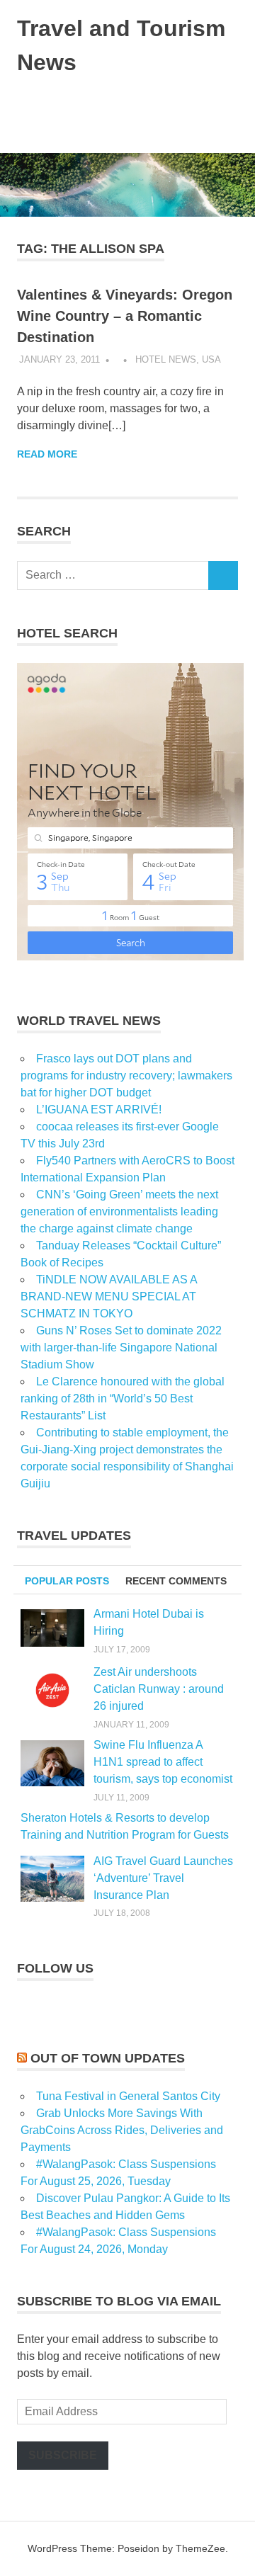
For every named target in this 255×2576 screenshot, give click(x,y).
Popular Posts (67, 1581)
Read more (47, 454)
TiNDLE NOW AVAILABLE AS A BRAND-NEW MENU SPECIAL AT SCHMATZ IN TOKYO (109, 1296)
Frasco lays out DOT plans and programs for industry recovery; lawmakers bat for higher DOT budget (126, 1076)
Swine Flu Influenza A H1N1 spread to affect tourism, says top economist (163, 1762)
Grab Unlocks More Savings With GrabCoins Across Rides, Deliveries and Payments (122, 2130)
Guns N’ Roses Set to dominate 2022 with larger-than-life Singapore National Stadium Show (121, 1347)
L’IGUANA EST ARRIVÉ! (99, 1110)
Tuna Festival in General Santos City (128, 2096)
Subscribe (63, 2455)
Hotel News (166, 359)
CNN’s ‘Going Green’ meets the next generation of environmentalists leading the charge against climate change (119, 1212)
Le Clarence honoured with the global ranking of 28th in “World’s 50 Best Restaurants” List (123, 1398)
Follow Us (55, 1968)
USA (211, 359)
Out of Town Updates (108, 2058)
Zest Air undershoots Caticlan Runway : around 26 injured (159, 1689)
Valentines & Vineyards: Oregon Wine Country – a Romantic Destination (125, 316)
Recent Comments (176, 1581)
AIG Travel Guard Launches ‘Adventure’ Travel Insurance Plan (163, 1878)
